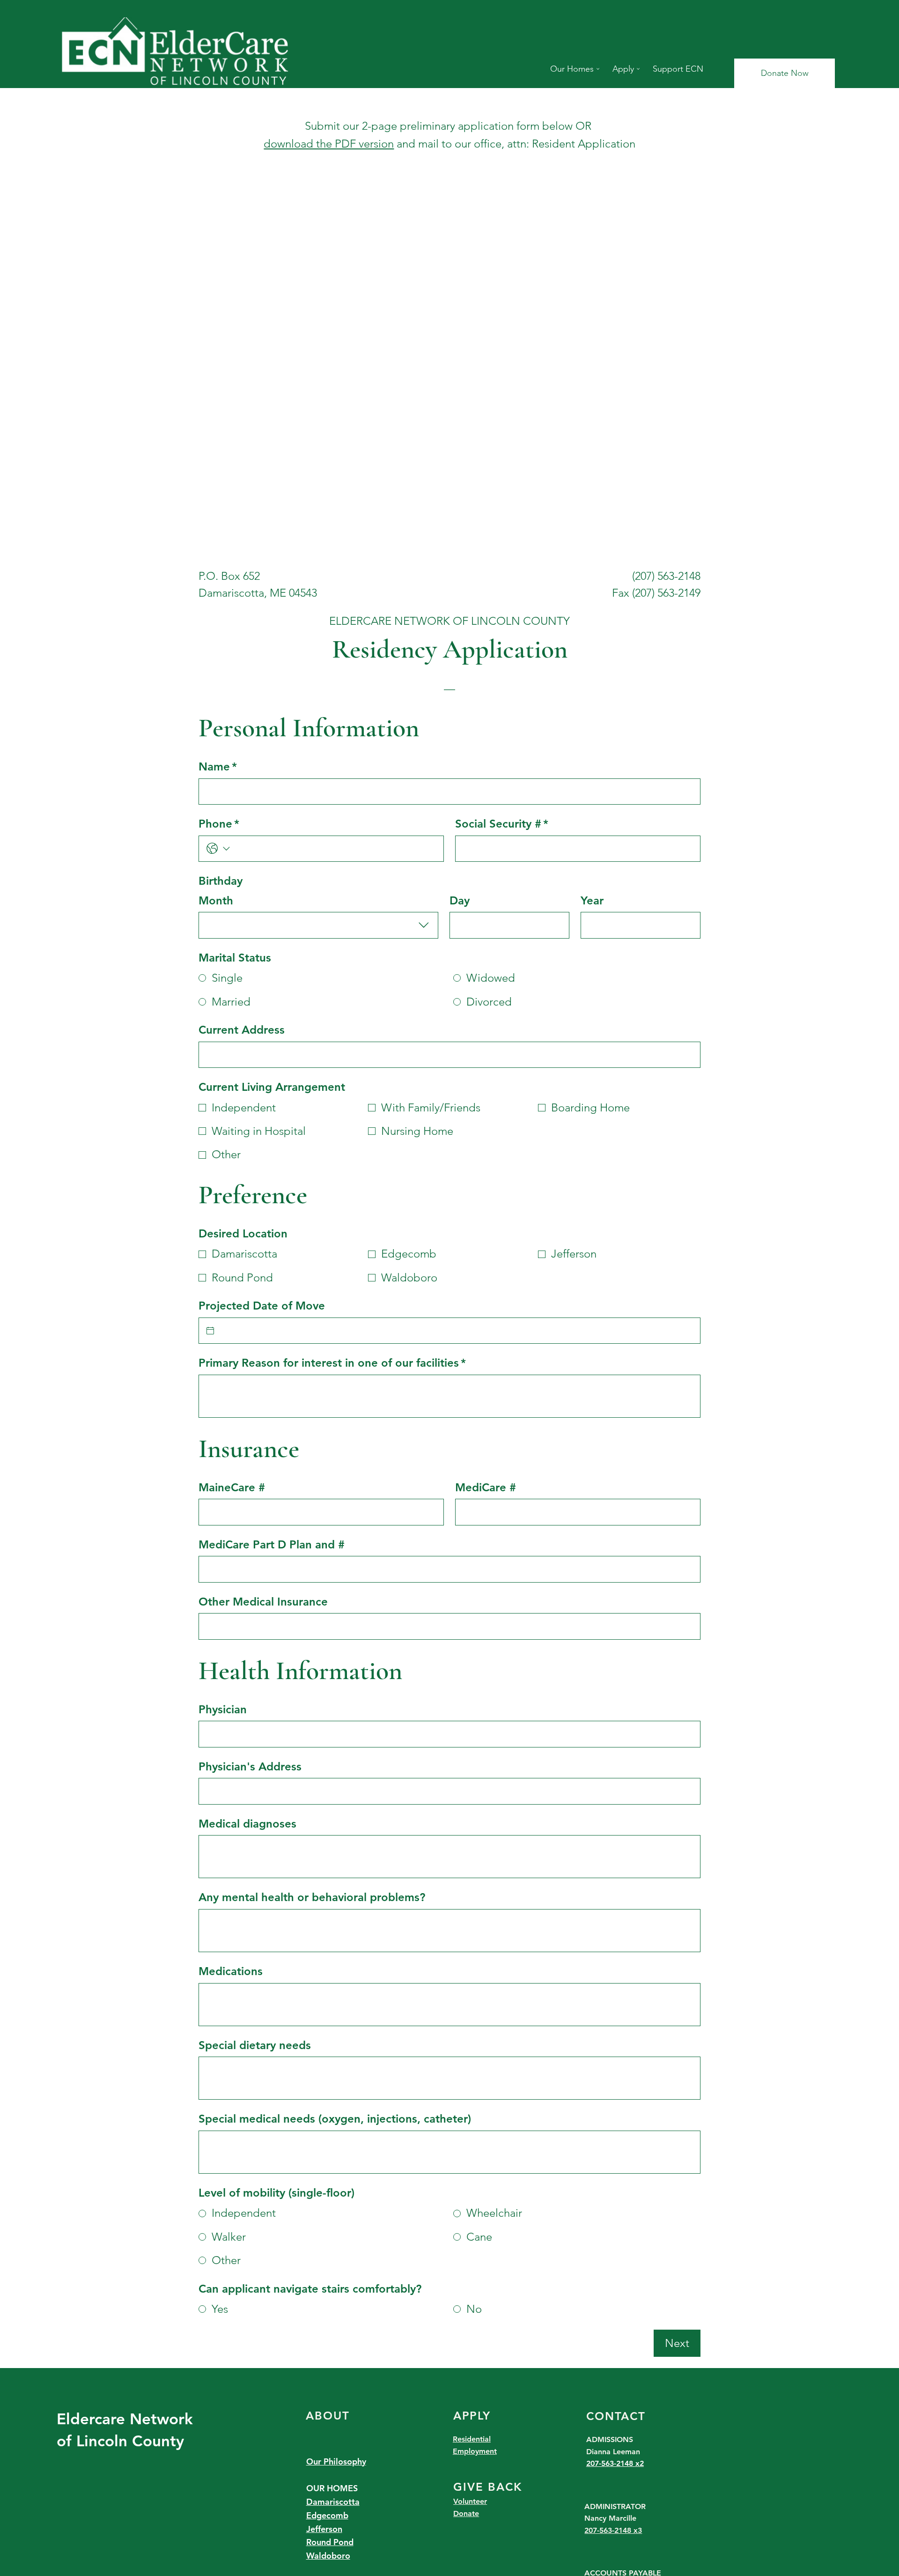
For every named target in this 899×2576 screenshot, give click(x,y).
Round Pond (330, 2542)
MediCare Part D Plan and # (272, 1544)
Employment (475, 2451)
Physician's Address (250, 1766)
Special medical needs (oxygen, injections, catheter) (335, 2119)
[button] (785, 73)
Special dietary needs (255, 2045)
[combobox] (318, 925)
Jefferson (324, 2529)
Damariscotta (333, 2502)
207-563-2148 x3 (613, 2530)
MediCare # (486, 1487)
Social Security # (502, 824)
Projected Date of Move (262, 1306)
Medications (231, 1971)
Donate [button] (466, 2513)
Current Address (242, 1030)
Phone (219, 824)
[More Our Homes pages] (598, 69)
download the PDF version (329, 144)
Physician (223, 1709)
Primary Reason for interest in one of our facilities (332, 1363)
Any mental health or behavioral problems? (312, 1897)
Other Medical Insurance (263, 1602)
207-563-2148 (611, 2463)
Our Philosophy (336, 2461)
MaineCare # (232, 1487)
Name (218, 766)
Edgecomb (327, 2515)
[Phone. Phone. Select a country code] (218, 849)
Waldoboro (328, 2556)
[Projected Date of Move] (210, 1331)
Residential (472, 2439)
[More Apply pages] (638, 69)
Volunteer (470, 2501)
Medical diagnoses (247, 1824)
